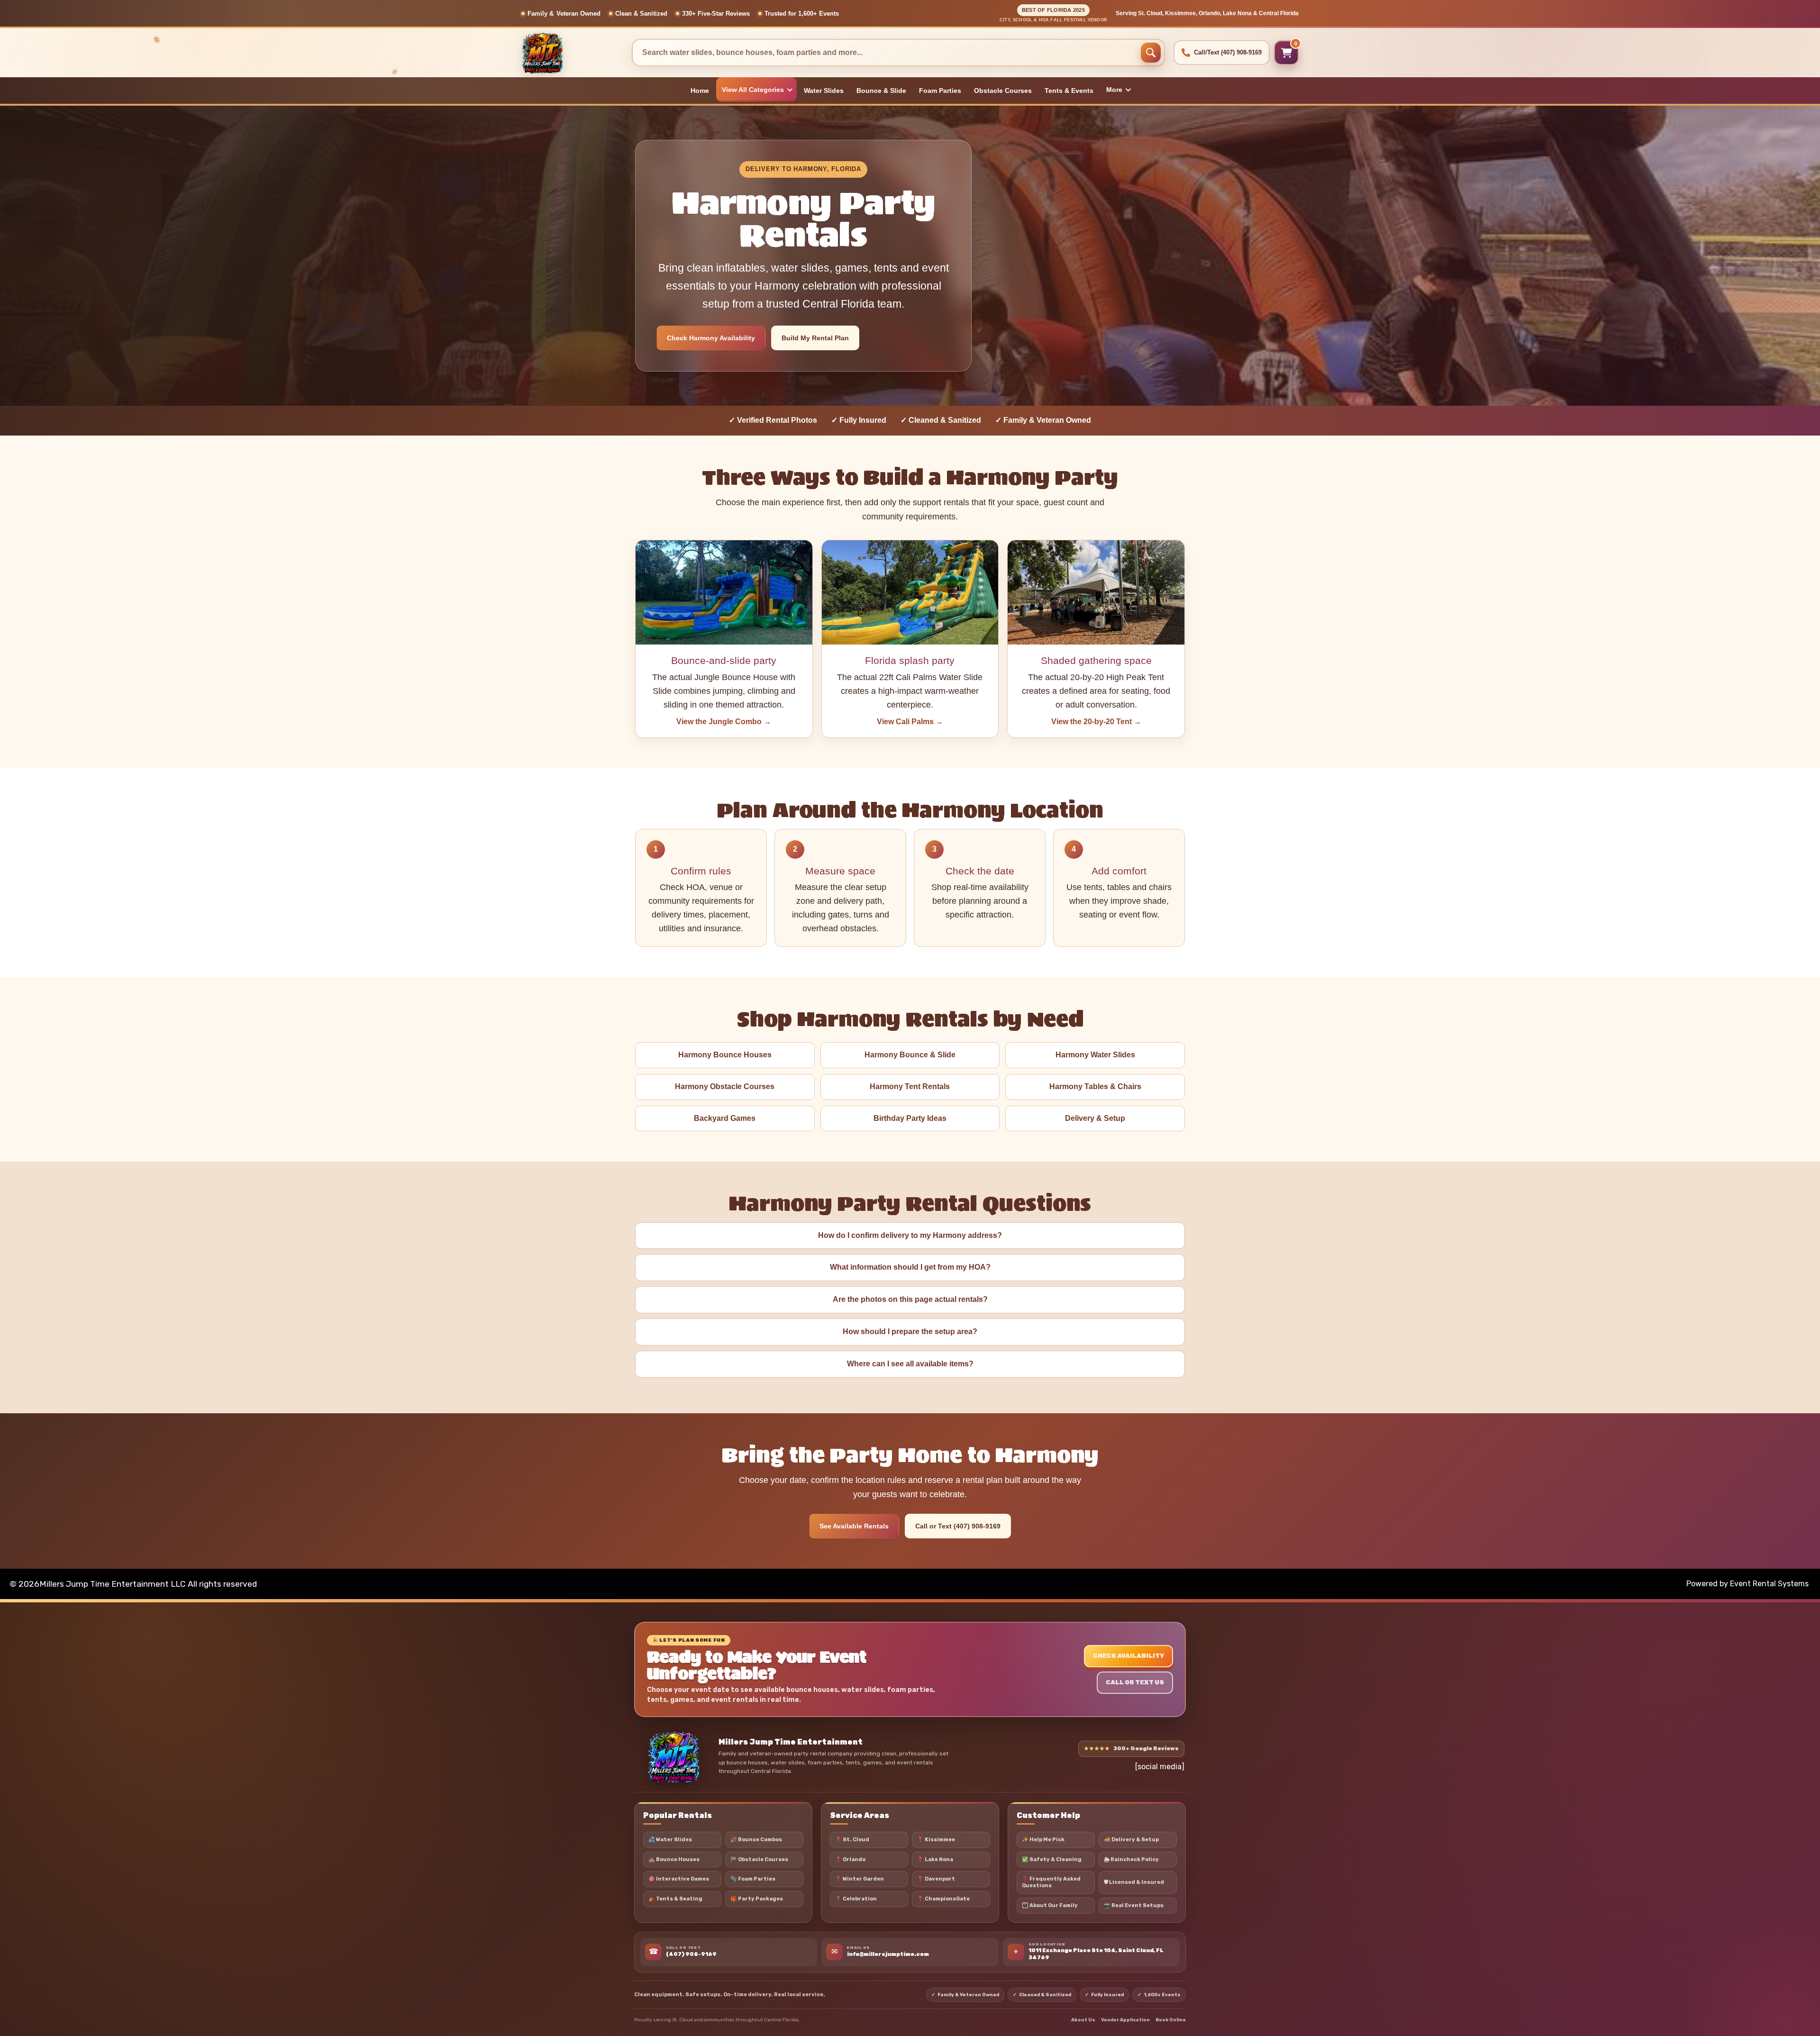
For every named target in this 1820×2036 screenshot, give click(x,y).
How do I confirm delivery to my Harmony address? (910, 1235)
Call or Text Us (1135, 1682)
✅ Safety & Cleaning (1052, 1859)
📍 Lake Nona (935, 1859)
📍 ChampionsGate (943, 1899)
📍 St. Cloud (852, 1840)
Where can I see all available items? (910, 1364)
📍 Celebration (856, 1899)
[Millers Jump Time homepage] (673, 1757)
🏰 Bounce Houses (674, 1859)
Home (700, 91)
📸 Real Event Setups (1134, 1905)
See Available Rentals (854, 1526)
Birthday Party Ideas (910, 1118)
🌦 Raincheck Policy (1131, 1859)
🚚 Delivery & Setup (1131, 1840)
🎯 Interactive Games (679, 1879)
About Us (1083, 2020)
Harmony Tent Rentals (910, 1086)
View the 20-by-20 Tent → (1096, 722)
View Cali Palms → (910, 722)
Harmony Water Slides (1095, 1055)
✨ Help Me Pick (1043, 1840)
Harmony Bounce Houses (725, 1055)
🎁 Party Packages (757, 1899)
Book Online (1171, 2020)
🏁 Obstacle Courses (759, 1859)
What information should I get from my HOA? (910, 1267)
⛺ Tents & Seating (675, 1899)
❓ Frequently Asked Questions (1051, 1882)
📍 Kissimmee (936, 1840)
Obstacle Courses (1003, 91)
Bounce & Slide (881, 91)
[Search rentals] (1151, 53)
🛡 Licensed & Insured (1134, 1882)
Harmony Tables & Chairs (1095, 1086)
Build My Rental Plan (815, 338)
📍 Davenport (936, 1879)
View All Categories (753, 90)
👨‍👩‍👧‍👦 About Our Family (1050, 1905)
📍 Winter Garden (860, 1879)
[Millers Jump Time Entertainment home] (572, 53)
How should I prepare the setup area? (910, 1332)
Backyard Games (725, 1118)
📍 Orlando (850, 1859)
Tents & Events (1069, 91)
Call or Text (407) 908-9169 (958, 1526)
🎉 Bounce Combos (756, 1840)
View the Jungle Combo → (724, 722)
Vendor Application (1125, 2020)
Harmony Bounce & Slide (910, 1055)
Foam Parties (940, 91)
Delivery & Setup (1095, 1118)
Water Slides (824, 91)
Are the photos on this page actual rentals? (910, 1299)
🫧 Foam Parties (753, 1879)
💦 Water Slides (670, 1840)
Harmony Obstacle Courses (725, 1086)
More (1114, 90)
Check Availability (1128, 1656)
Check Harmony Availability (711, 338)
